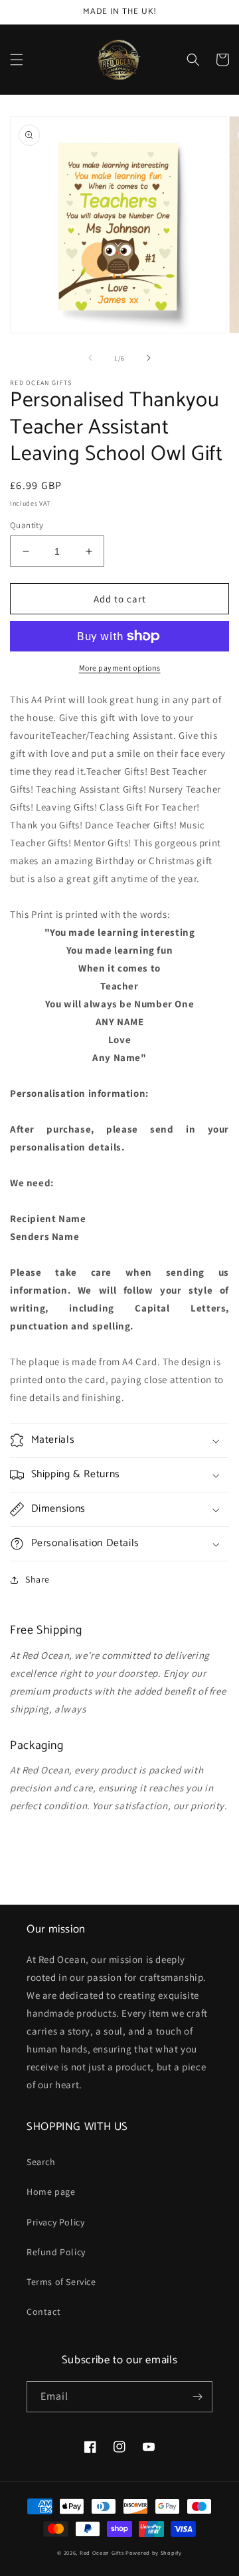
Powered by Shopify (154, 2552)
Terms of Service (61, 2282)
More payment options (120, 668)
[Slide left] (90, 358)
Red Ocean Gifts (102, 2552)
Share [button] (38, 1579)
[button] (17, 60)
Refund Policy (56, 2252)
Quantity (27, 525)
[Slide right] (149, 358)
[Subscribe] (197, 2397)
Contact (43, 2312)
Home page (51, 2192)
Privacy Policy (55, 2222)
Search (41, 2162)
